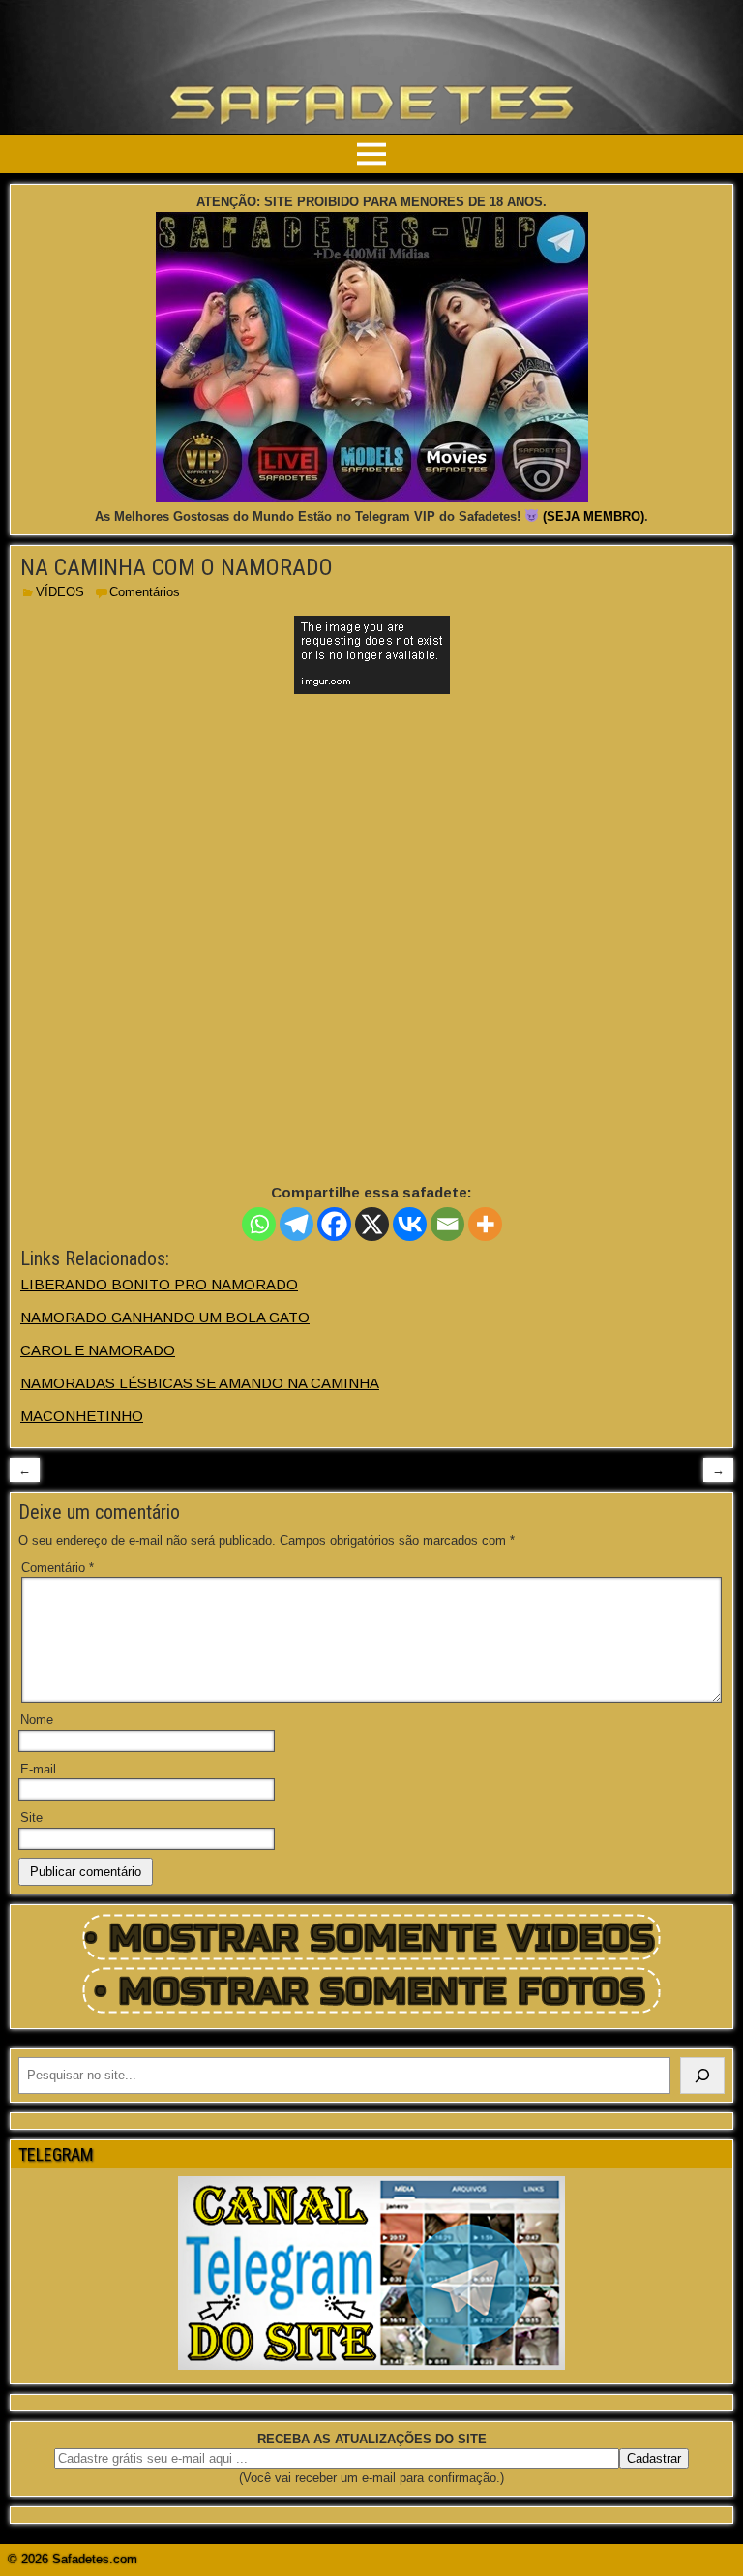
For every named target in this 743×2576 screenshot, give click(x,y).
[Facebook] (334, 1224)
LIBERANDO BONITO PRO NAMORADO (159, 1284)
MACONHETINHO (82, 1416)
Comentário (58, 1568)
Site (31, 1818)
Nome (37, 1720)
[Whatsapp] (259, 1224)
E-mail (38, 1769)
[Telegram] (297, 1224)
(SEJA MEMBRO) (594, 516)
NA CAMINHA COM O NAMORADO (177, 567)
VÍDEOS (60, 592)
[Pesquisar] (702, 2076)
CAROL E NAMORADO (98, 1350)
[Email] (447, 1224)
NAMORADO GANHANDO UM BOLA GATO (165, 1317)
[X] (372, 1224)
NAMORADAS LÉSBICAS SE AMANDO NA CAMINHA (200, 1383)
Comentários (145, 592)
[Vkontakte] (410, 1224)
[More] (485, 1224)
